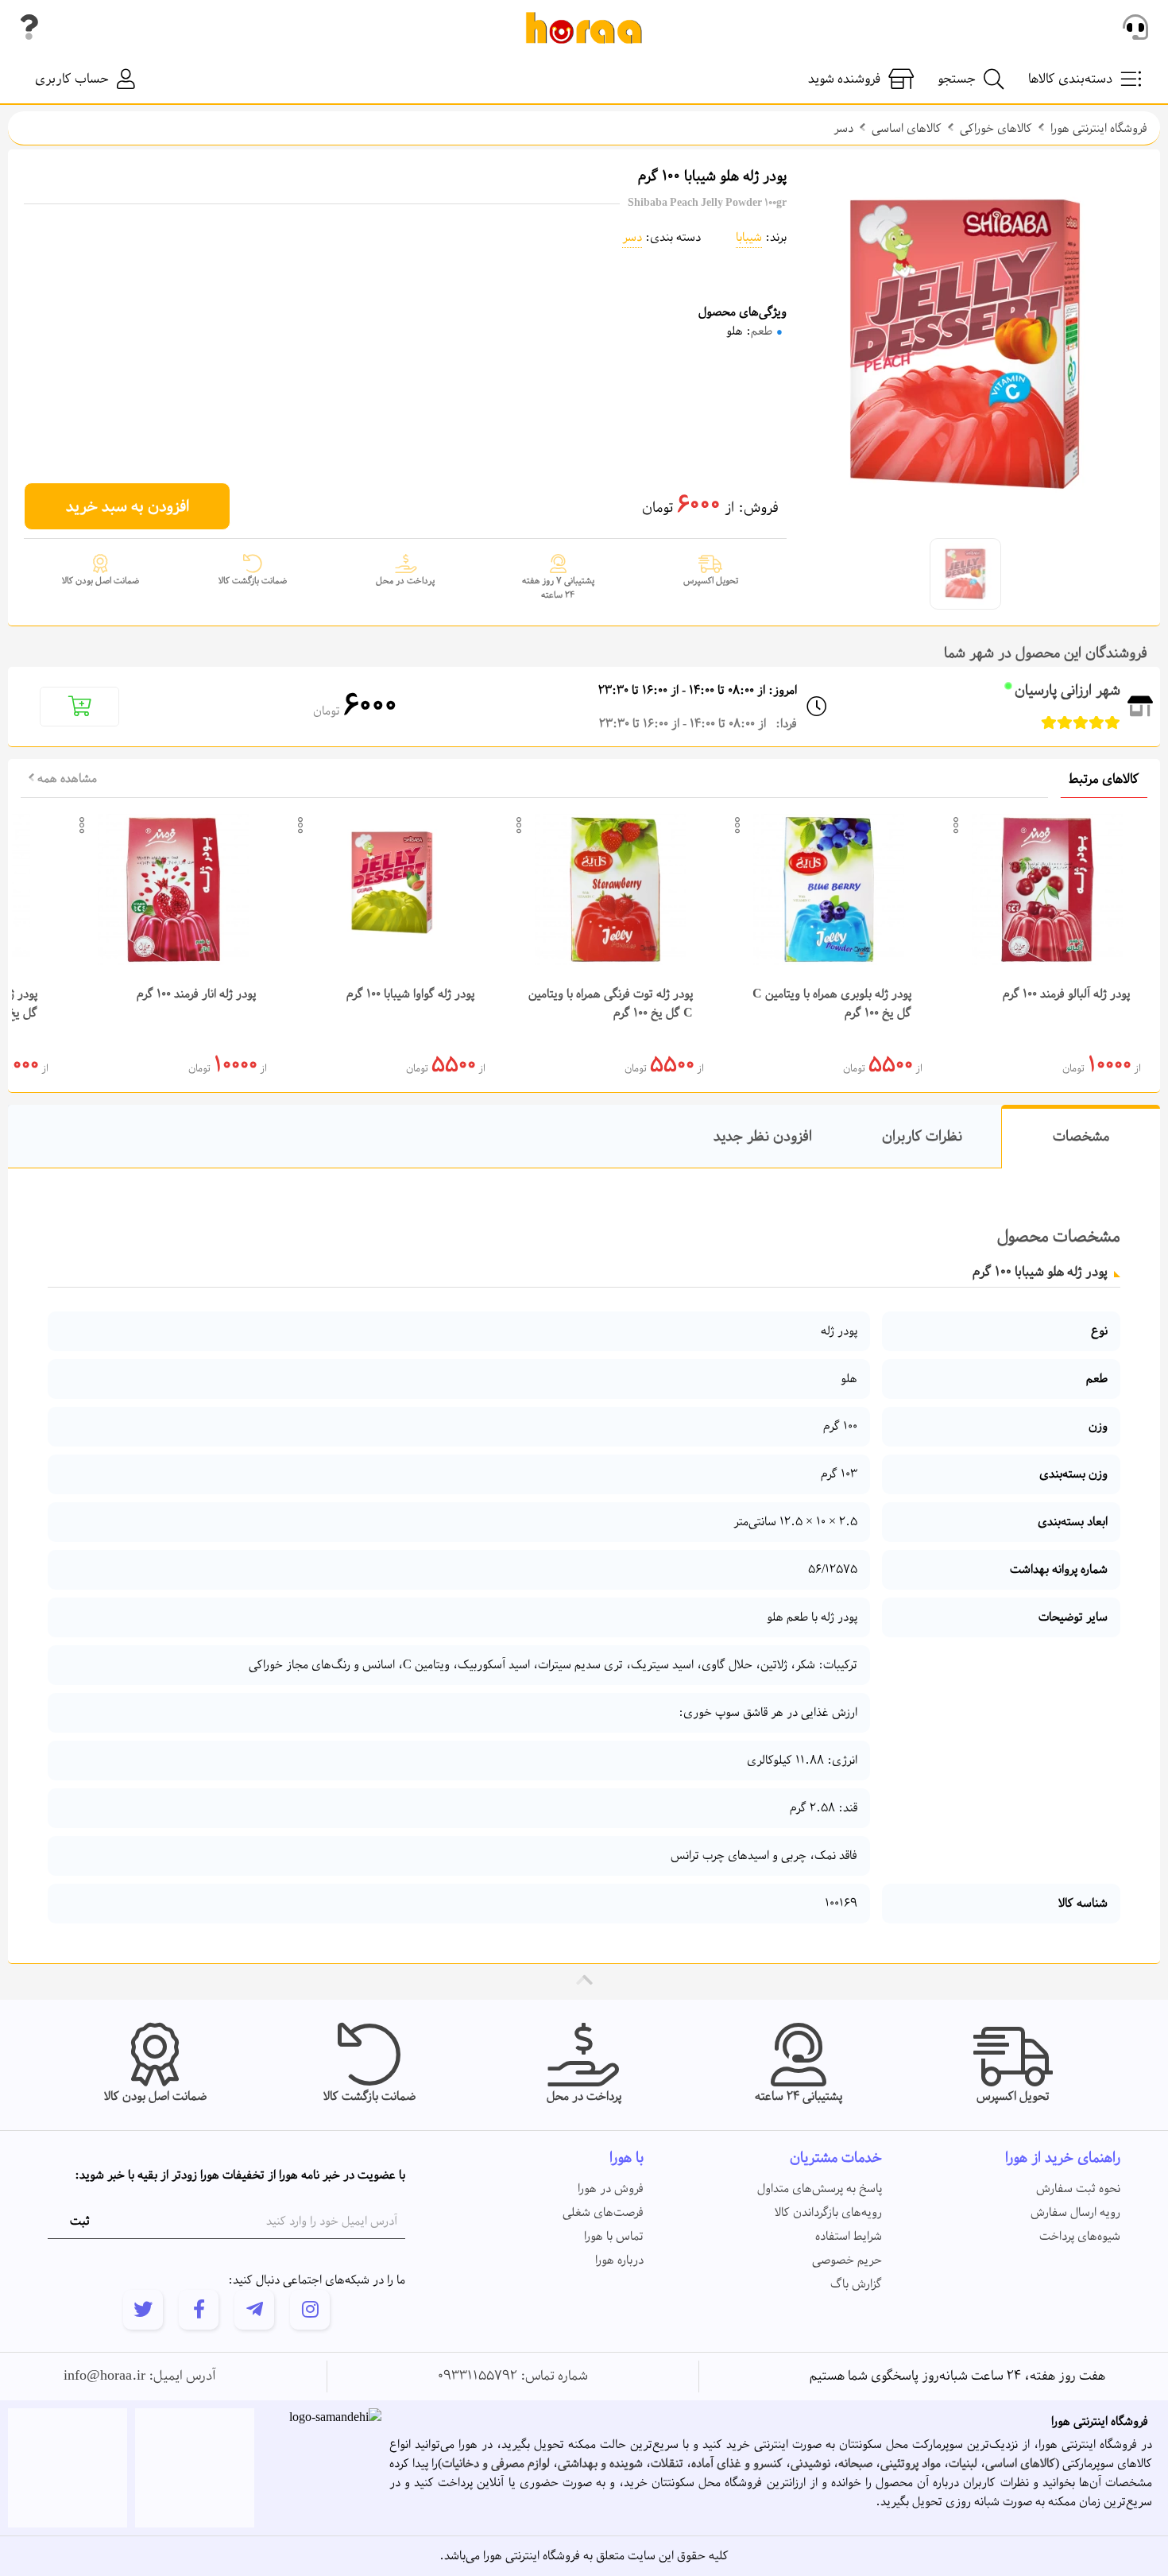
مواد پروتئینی (911, 2464)
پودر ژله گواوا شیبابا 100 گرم (410, 994)
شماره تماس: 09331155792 (513, 2377)
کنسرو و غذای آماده (737, 2464)
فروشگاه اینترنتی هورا (1099, 129)
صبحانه (855, 2464)
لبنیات (963, 2464)
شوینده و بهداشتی (600, 2464)
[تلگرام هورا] (254, 2310)
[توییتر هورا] (143, 2310)
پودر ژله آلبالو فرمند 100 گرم (1066, 994)
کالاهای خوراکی (996, 129)
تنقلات (667, 2464)
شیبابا (749, 238)
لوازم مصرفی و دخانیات (496, 2464)
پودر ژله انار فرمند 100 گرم (196, 994)
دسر (843, 129)
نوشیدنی (810, 2464)
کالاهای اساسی (907, 129)
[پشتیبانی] (1135, 28)
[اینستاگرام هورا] (310, 2310)
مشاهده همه (66, 779)
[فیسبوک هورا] (199, 2310)
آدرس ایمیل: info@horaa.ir (140, 2377)
